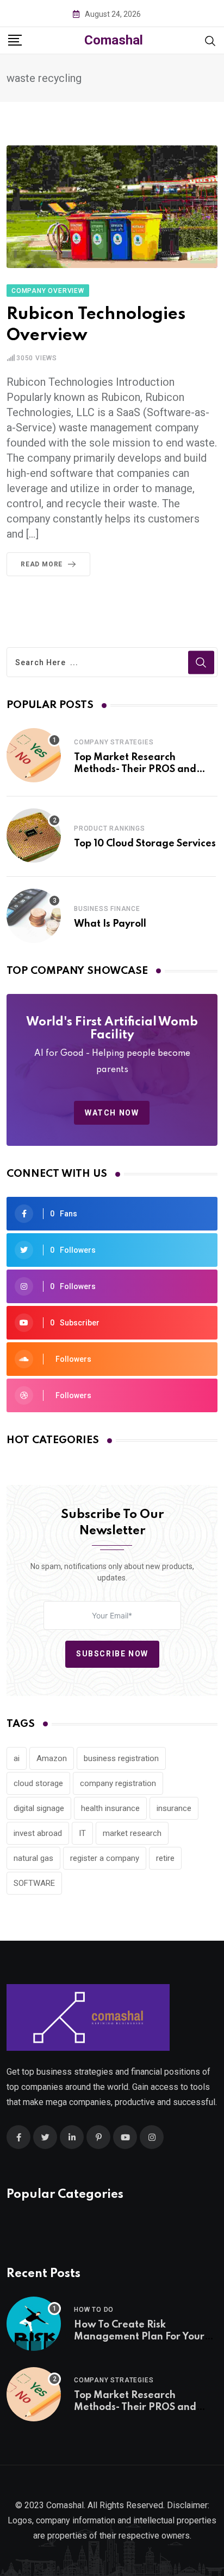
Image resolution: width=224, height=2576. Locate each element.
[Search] (210, 40)
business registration (121, 1758)
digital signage (39, 1808)
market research (132, 1833)
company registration (118, 1783)
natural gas (33, 1858)
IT (82, 1833)
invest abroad (38, 1833)
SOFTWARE (34, 1883)
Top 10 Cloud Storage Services (145, 844)
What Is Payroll (110, 924)
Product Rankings (110, 828)
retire (165, 1858)
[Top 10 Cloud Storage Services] (34, 836)
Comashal (114, 40)
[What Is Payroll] (34, 916)
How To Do (94, 2310)
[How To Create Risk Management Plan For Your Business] (34, 2324)
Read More (42, 564)
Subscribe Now (112, 1654)
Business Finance (107, 909)
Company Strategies (114, 742)
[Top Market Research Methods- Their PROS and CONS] (34, 755)
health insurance (110, 1808)
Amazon (52, 1758)
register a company (105, 1858)
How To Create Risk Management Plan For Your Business (139, 2337)
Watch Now (112, 1113)
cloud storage (38, 1783)
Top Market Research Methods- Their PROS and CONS (135, 770)
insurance (174, 1808)
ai (17, 1758)
